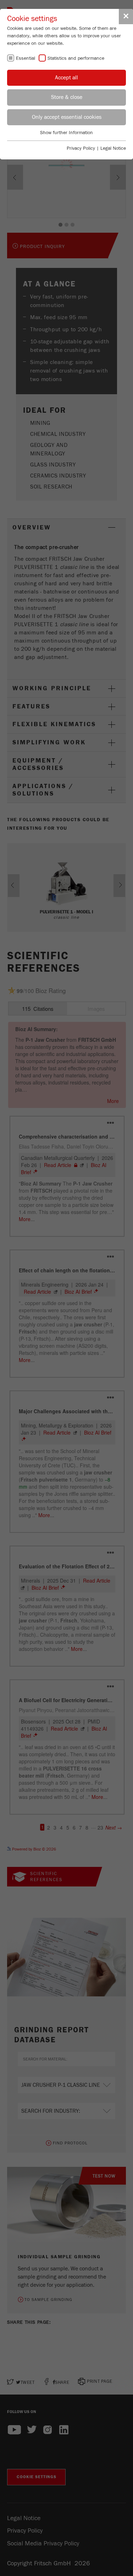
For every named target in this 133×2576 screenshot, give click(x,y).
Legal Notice (113, 148)
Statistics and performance (76, 58)
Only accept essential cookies (67, 117)
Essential (26, 58)
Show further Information (66, 133)
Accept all (66, 78)
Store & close (67, 97)
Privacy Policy (81, 148)
